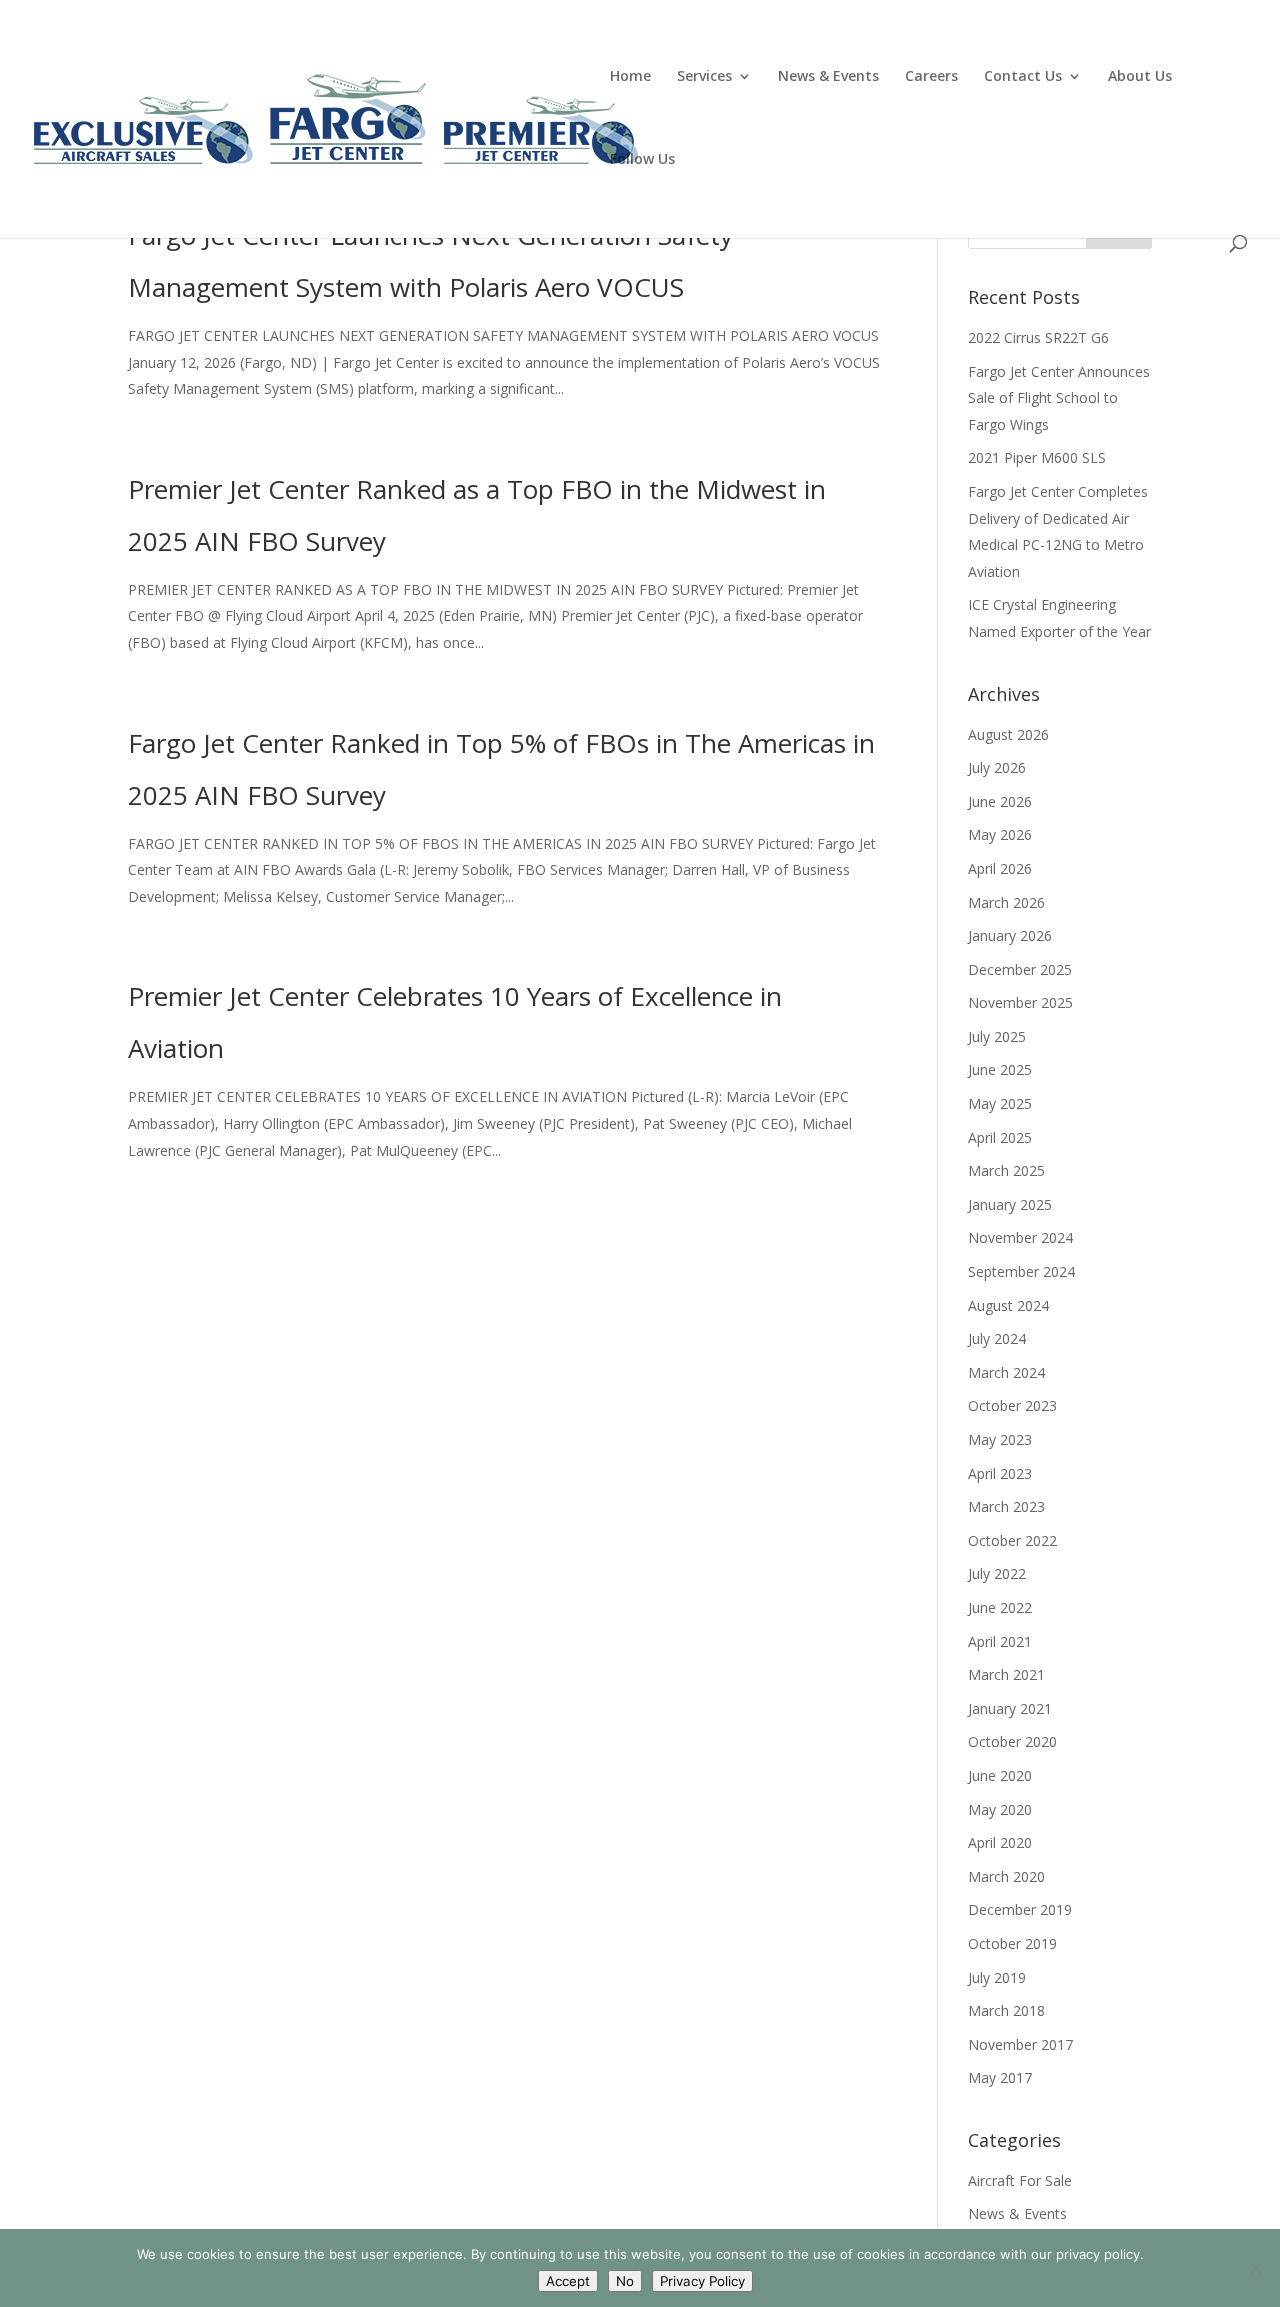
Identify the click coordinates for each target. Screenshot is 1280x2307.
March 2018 (1006, 2010)
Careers (931, 77)
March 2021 (1006, 1674)
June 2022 (1000, 1607)
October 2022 (1012, 1540)
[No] (1255, 2268)
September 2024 (1021, 1271)
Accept (568, 2281)
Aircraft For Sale (1020, 2180)
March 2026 (1006, 902)
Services (704, 77)
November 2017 (1020, 2044)
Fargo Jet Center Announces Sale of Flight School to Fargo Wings (1059, 398)
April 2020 (1000, 1842)
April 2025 (1000, 1137)
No (625, 2281)
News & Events (828, 77)
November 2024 (1020, 1237)
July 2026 (997, 767)
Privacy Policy (702, 2281)
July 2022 (997, 1573)
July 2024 (997, 1338)
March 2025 (1006, 1170)
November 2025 (1020, 1002)
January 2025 (1010, 1204)
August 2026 (1008, 734)
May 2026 (1000, 834)
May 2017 (1000, 2077)
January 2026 (1010, 935)
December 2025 (1020, 969)
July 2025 (997, 1036)
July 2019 (997, 1977)
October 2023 (1012, 1405)
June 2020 (1000, 1775)
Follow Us (642, 160)
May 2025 (1000, 1103)
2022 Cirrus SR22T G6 (1038, 337)
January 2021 (1010, 1708)
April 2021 (1000, 1641)
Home (630, 77)
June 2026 (1000, 801)
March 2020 (1006, 1876)
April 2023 (1000, 1473)
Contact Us (1023, 77)
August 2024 (1008, 1305)
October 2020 (1012, 1741)
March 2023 (1006, 1506)
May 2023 (1000, 1439)
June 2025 (1000, 1069)
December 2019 (1020, 1909)
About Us (1140, 77)
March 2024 (1006, 1372)
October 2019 (1012, 1943)
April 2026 (1000, 868)
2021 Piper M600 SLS (1037, 457)
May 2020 (1000, 1809)
